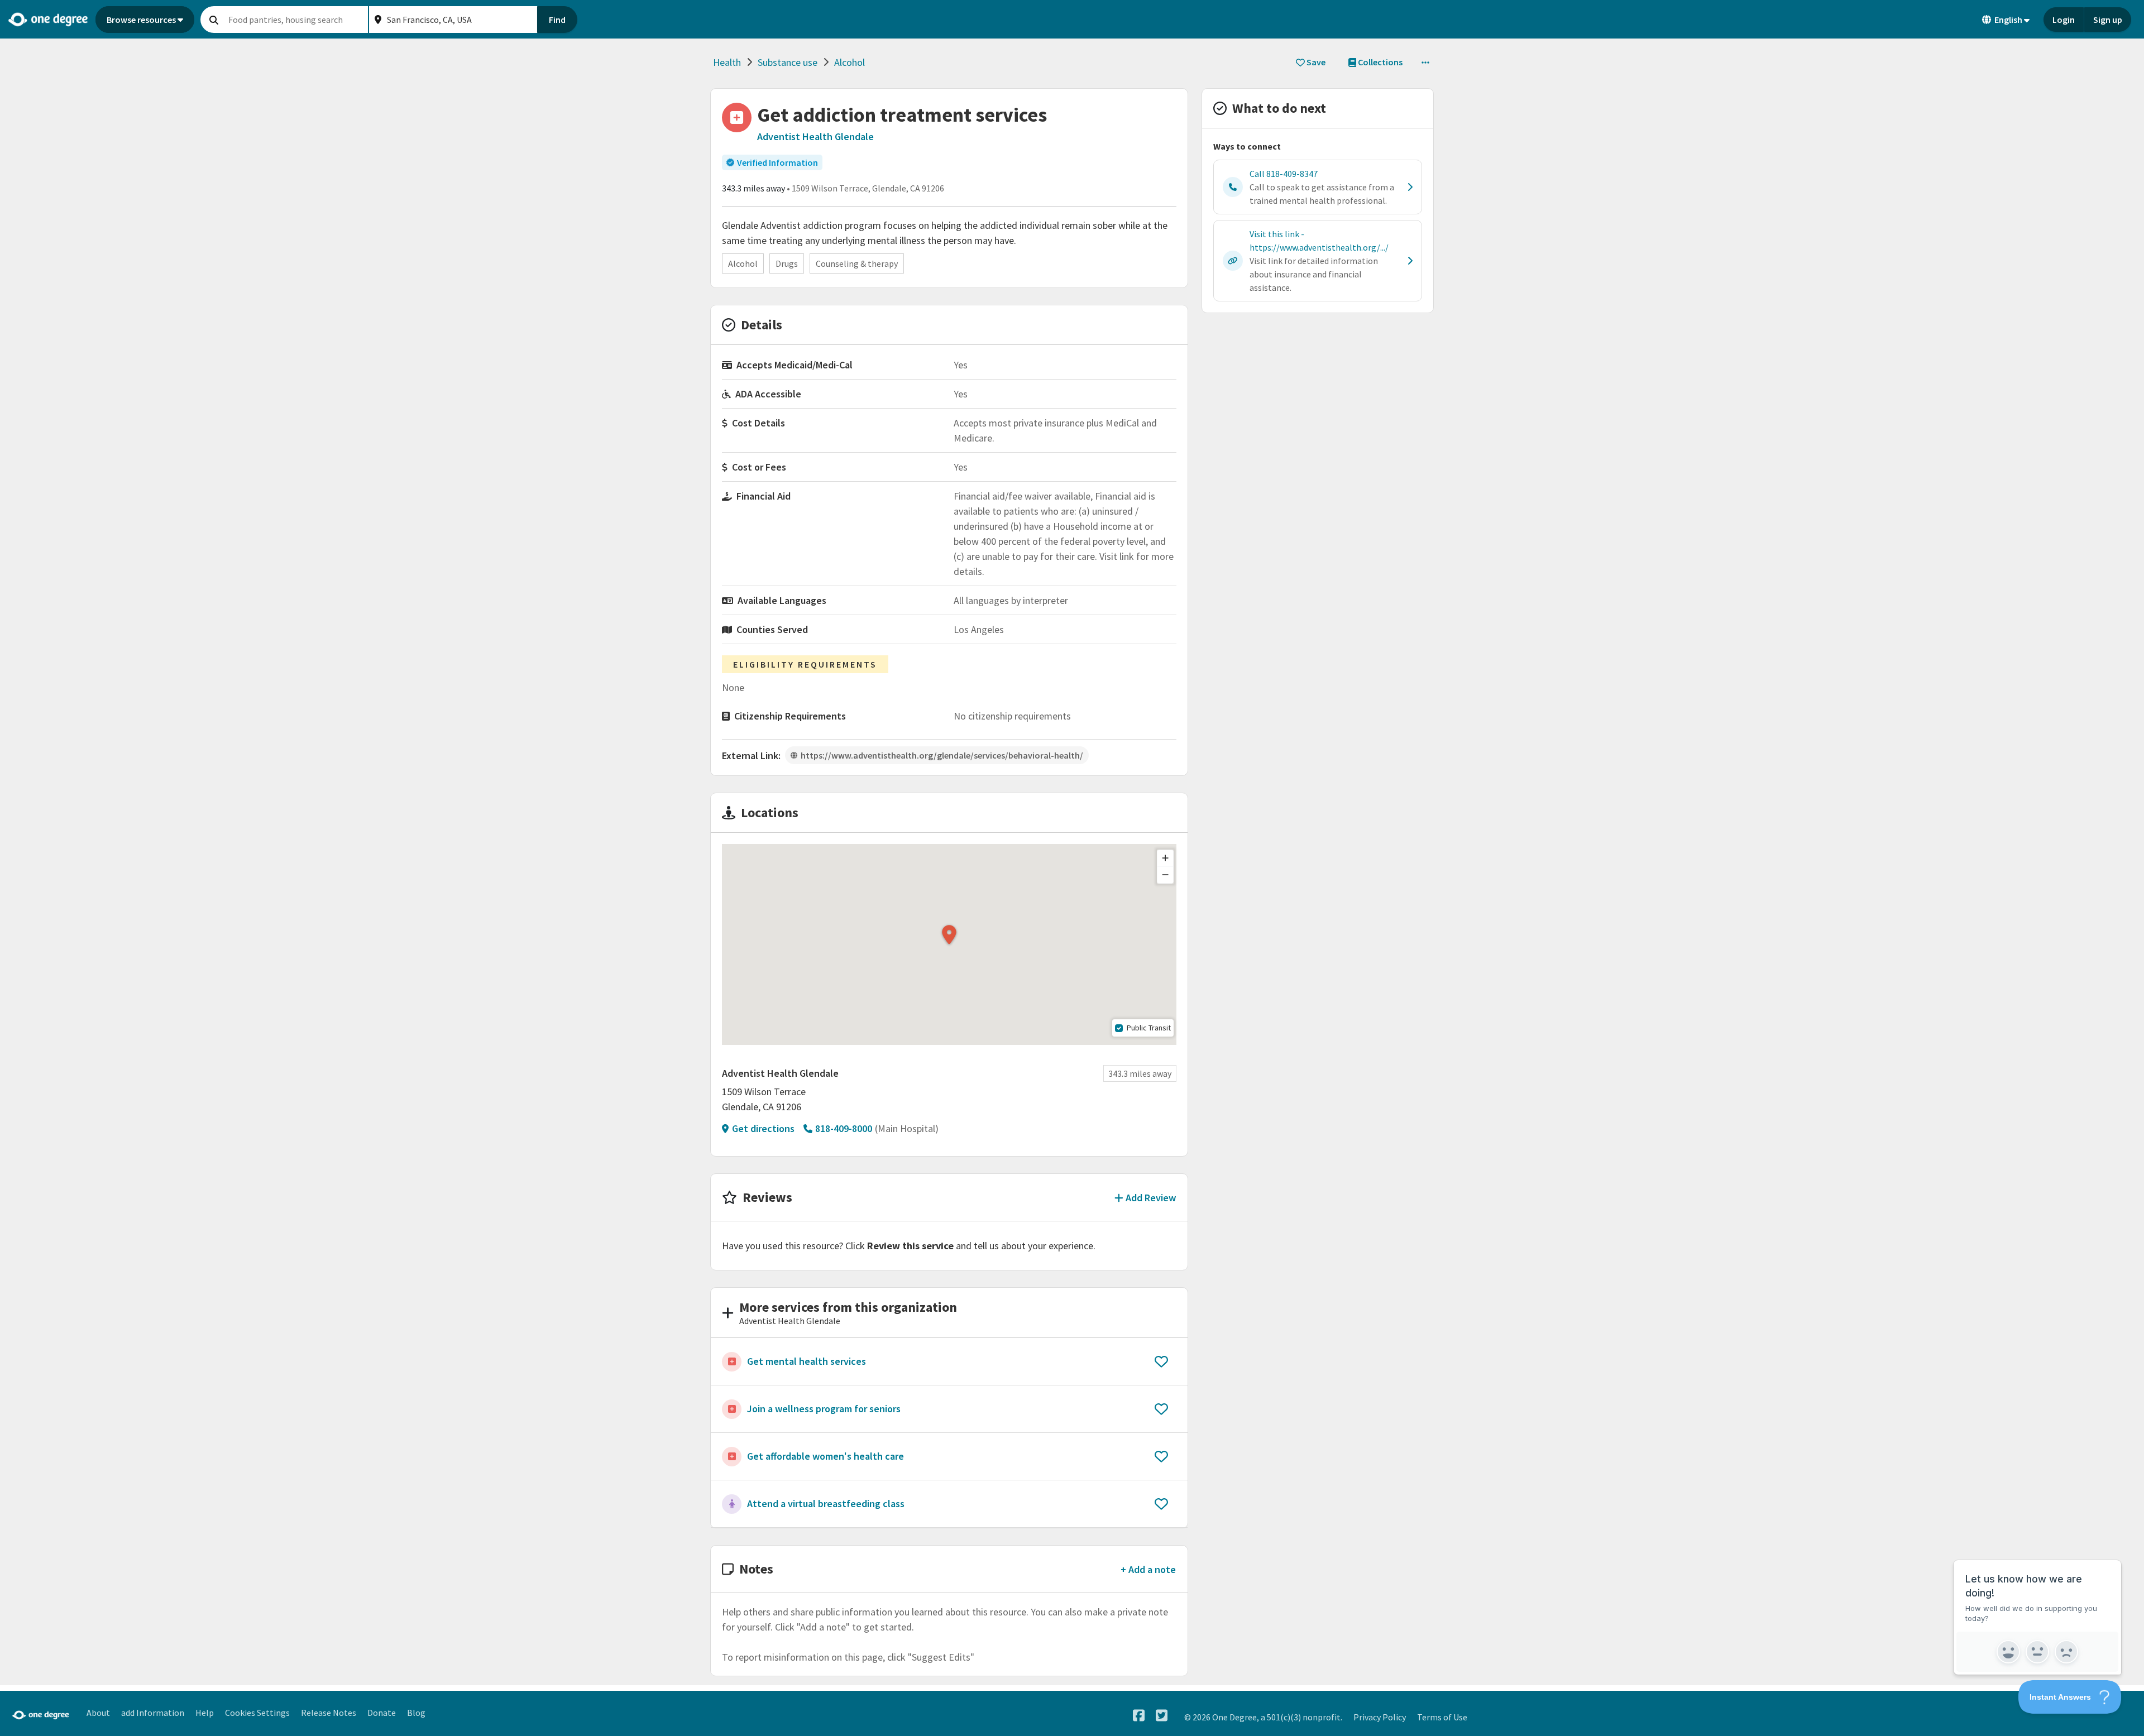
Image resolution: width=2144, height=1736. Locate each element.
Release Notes (329, 1713)
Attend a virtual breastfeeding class (826, 1504)
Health (727, 62)
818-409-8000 (844, 1128)
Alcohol (850, 62)
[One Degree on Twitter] (1162, 1716)
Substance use (788, 62)
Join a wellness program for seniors (824, 1409)
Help (205, 1713)
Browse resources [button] (141, 20)
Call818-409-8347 (1284, 174)
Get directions (763, 1128)
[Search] (214, 20)
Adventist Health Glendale (815, 136)
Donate (382, 1713)
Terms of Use (1442, 1717)
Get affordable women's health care (825, 1456)
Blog (416, 1713)
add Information (153, 1713)
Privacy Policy (1380, 1717)
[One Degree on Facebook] (1139, 1716)
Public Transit (1149, 1028)
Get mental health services (807, 1361)
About (98, 1713)
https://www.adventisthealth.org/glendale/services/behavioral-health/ (942, 755)
